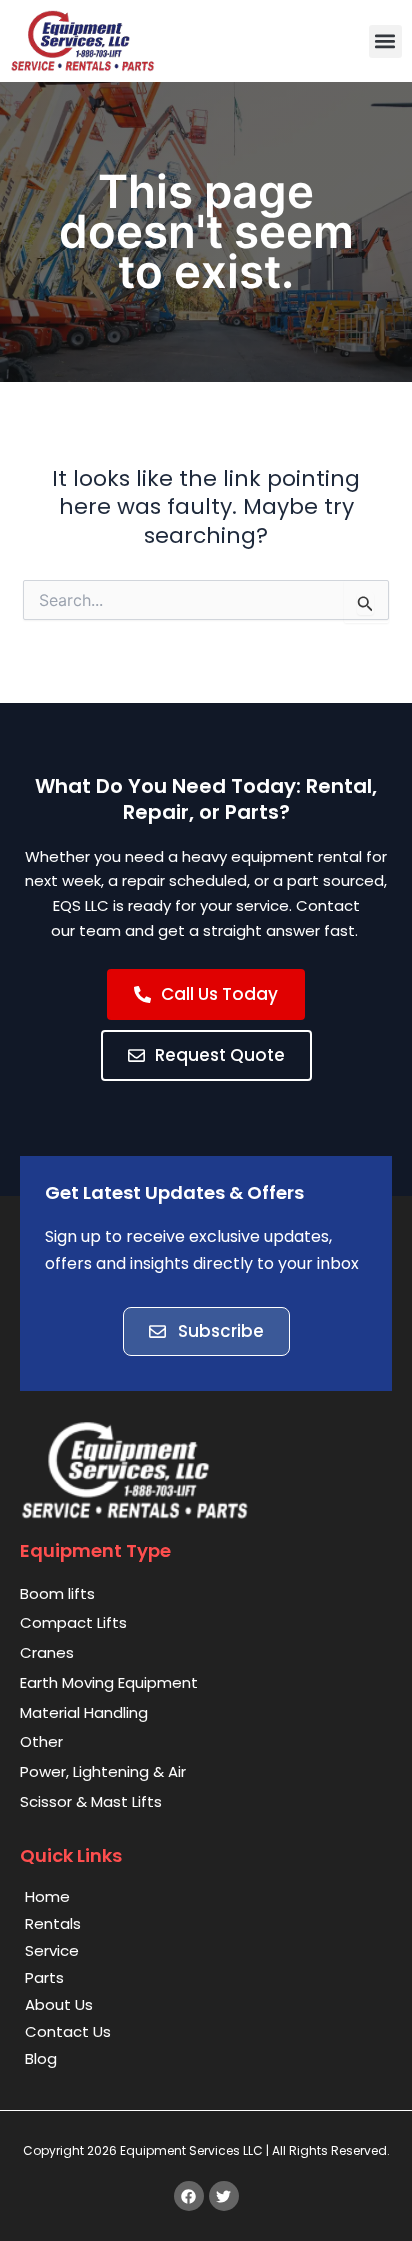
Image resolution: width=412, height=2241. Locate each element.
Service (52, 1950)
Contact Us (68, 2031)
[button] (385, 41)
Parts (44, 1977)
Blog (41, 2058)
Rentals (53, 1923)
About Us (59, 2004)
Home (47, 1896)
